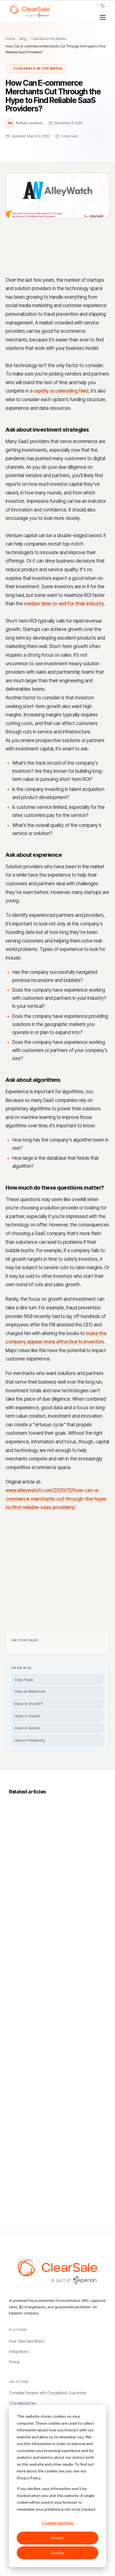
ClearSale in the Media (48, 39)
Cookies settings (57, 2523)
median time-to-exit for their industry (64, 604)
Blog (23, 39)
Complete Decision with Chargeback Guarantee (47, 2393)
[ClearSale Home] (30, 11)
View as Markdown (30, 1691)
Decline (58, 2553)
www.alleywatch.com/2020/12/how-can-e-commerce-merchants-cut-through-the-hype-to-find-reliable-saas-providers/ (57, 1499)
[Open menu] (103, 17)
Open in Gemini (27, 1728)
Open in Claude (27, 1716)
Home (10, 39)
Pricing (14, 2362)
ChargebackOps (22, 2403)
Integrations (19, 2352)
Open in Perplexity (30, 1740)
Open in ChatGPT (29, 1704)
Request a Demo (54, 1600)
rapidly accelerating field (61, 391)
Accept (57, 2538)
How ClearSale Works (27, 2341)
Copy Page (24, 1680)
